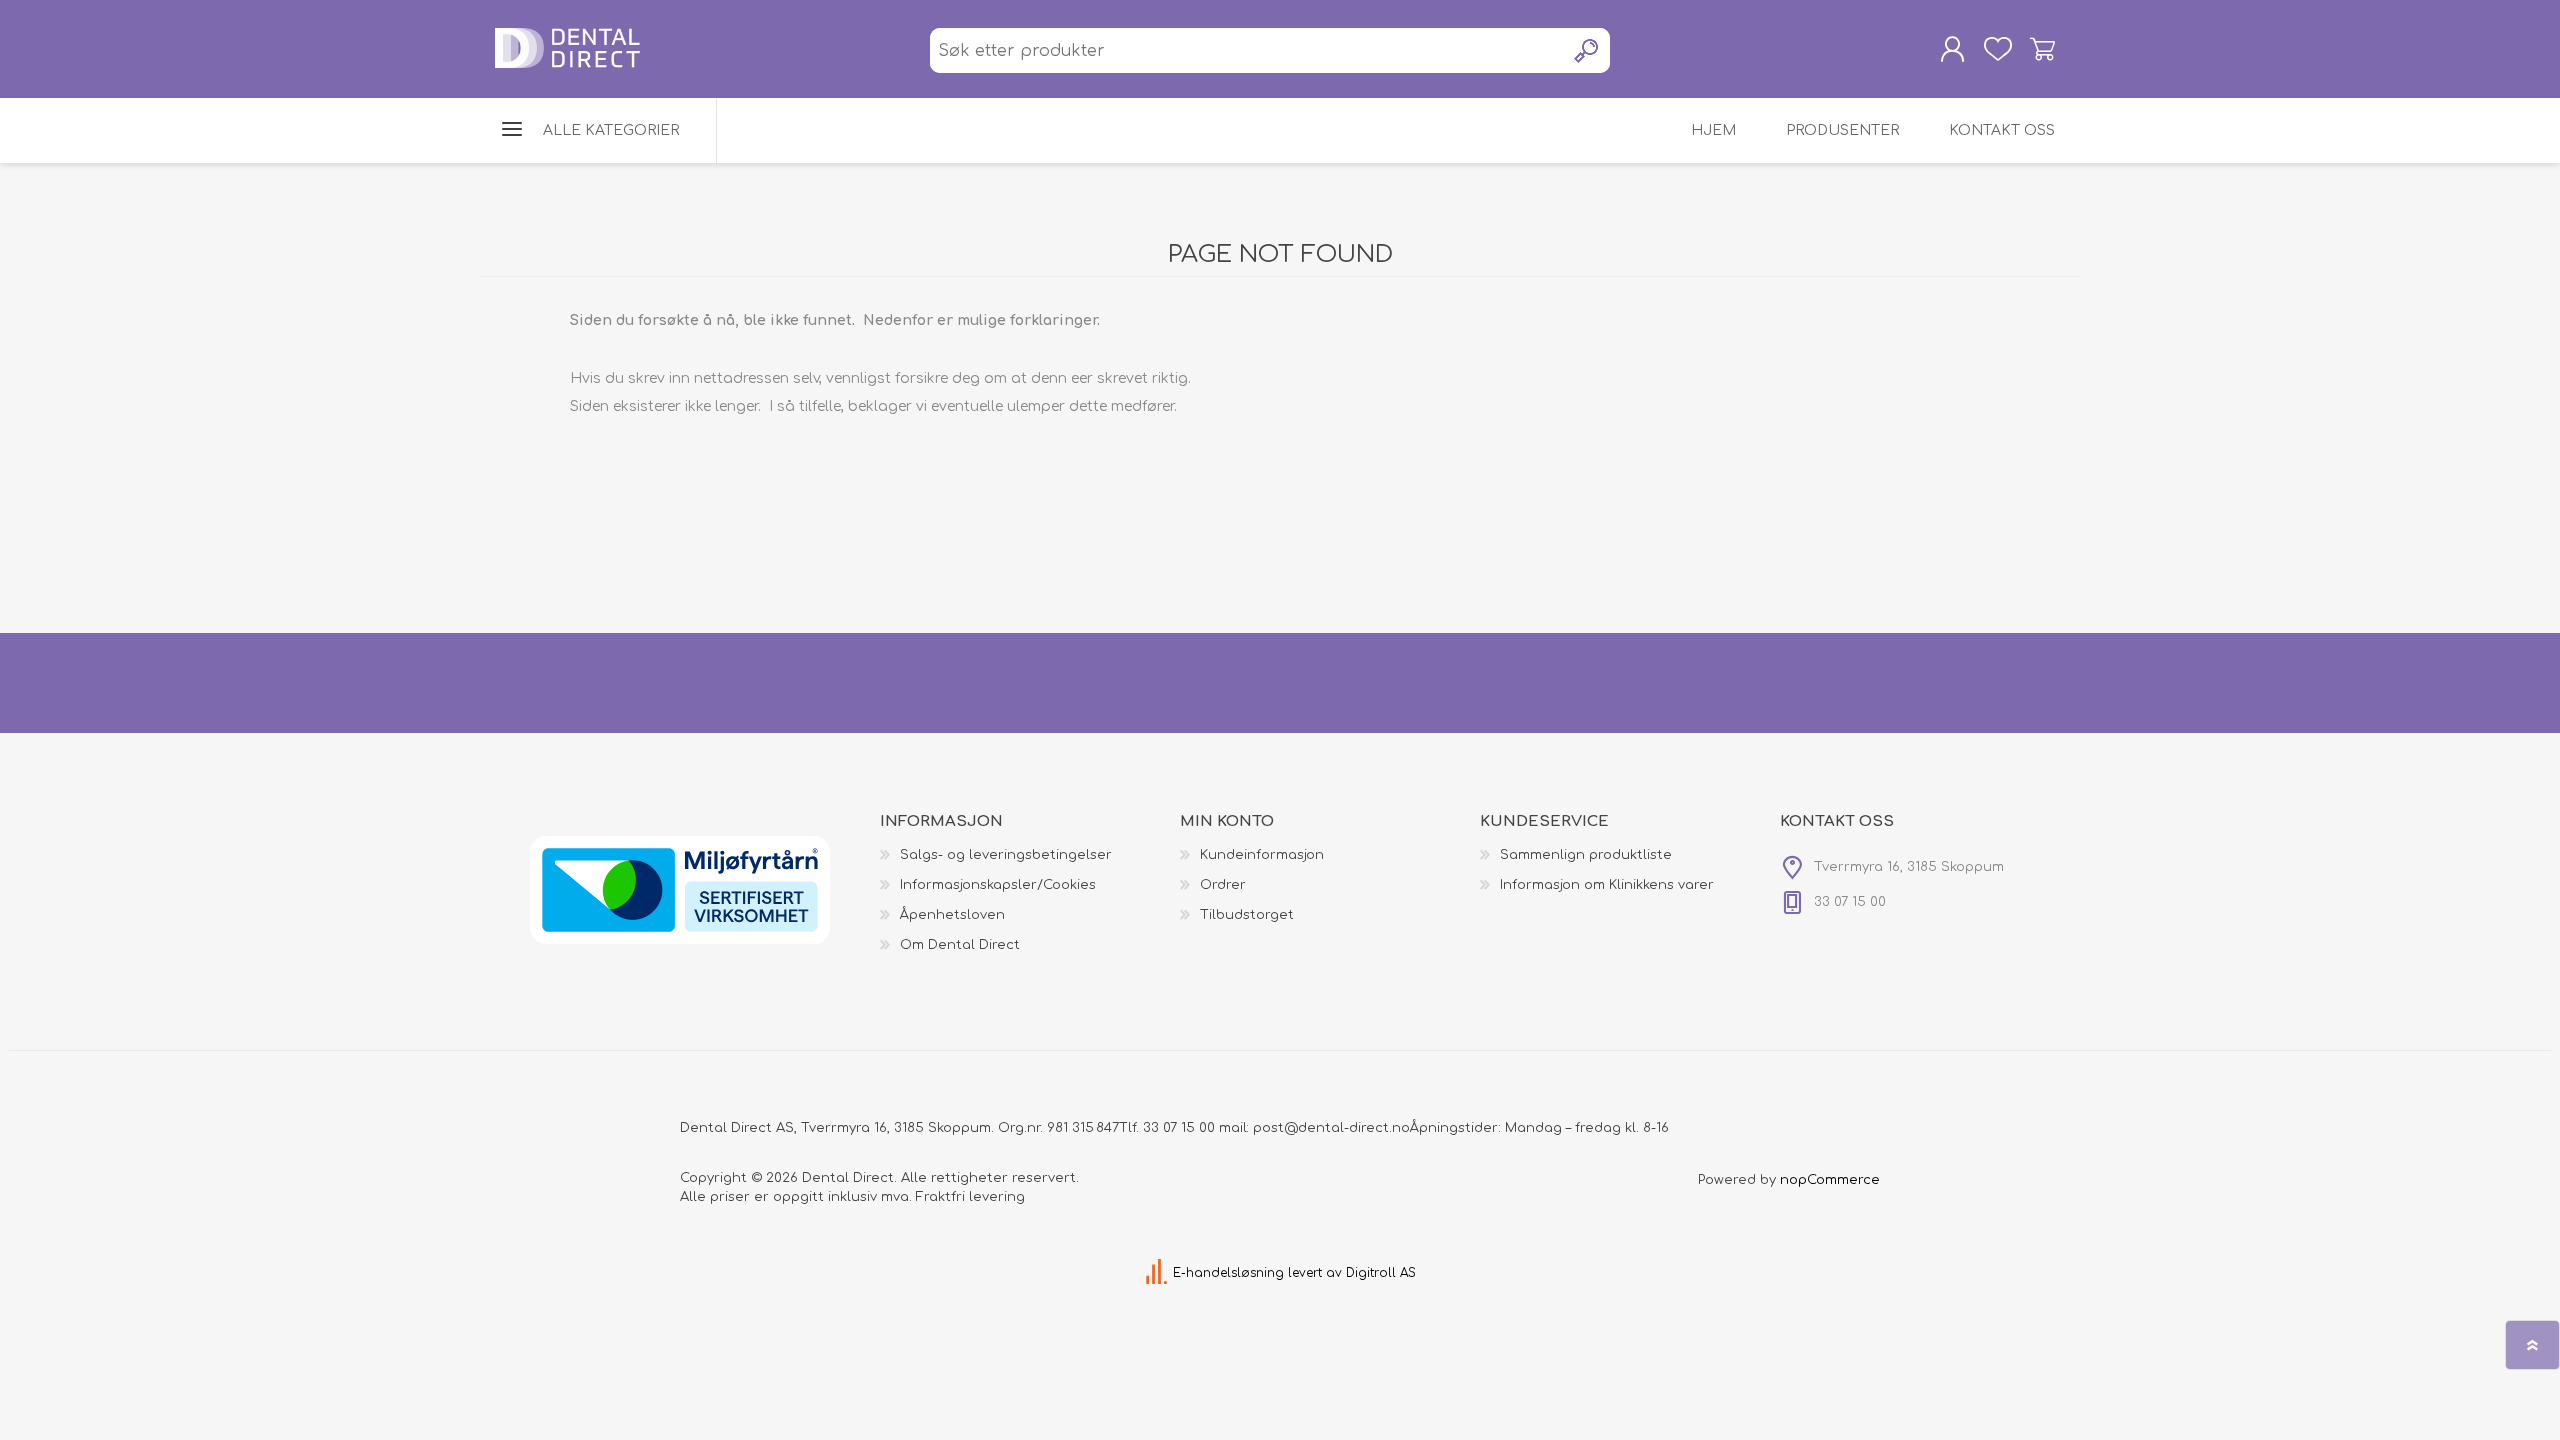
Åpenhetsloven (952, 915)
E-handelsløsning (1228, 1273)
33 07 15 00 (1179, 1128)
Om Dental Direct (960, 945)
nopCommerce (1830, 1180)
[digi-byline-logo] (1158, 1273)
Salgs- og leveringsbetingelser (1006, 855)
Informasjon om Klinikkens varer (1607, 885)
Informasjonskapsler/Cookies (998, 885)
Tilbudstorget (1247, 915)
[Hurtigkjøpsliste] (1997, 49)
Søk (1587, 50)
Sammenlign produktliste (1586, 855)
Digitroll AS (1381, 1273)
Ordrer (1223, 885)
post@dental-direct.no (1331, 1128)
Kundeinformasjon (1262, 855)
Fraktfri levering (970, 1197)
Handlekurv (2042, 49)
